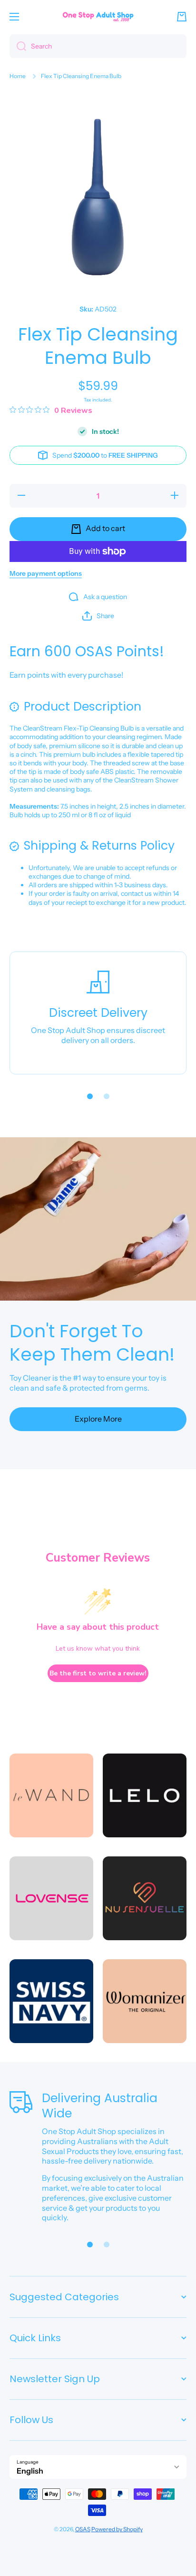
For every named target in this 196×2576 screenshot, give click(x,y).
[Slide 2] (107, 1096)
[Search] (18, 46)
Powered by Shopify (117, 2529)
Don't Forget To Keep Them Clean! (92, 1343)
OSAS (83, 2529)
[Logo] (98, 16)
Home (18, 76)
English (30, 2471)
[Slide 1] (90, 1096)
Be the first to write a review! (98, 1673)
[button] (182, 17)
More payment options (46, 573)
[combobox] (98, 46)
